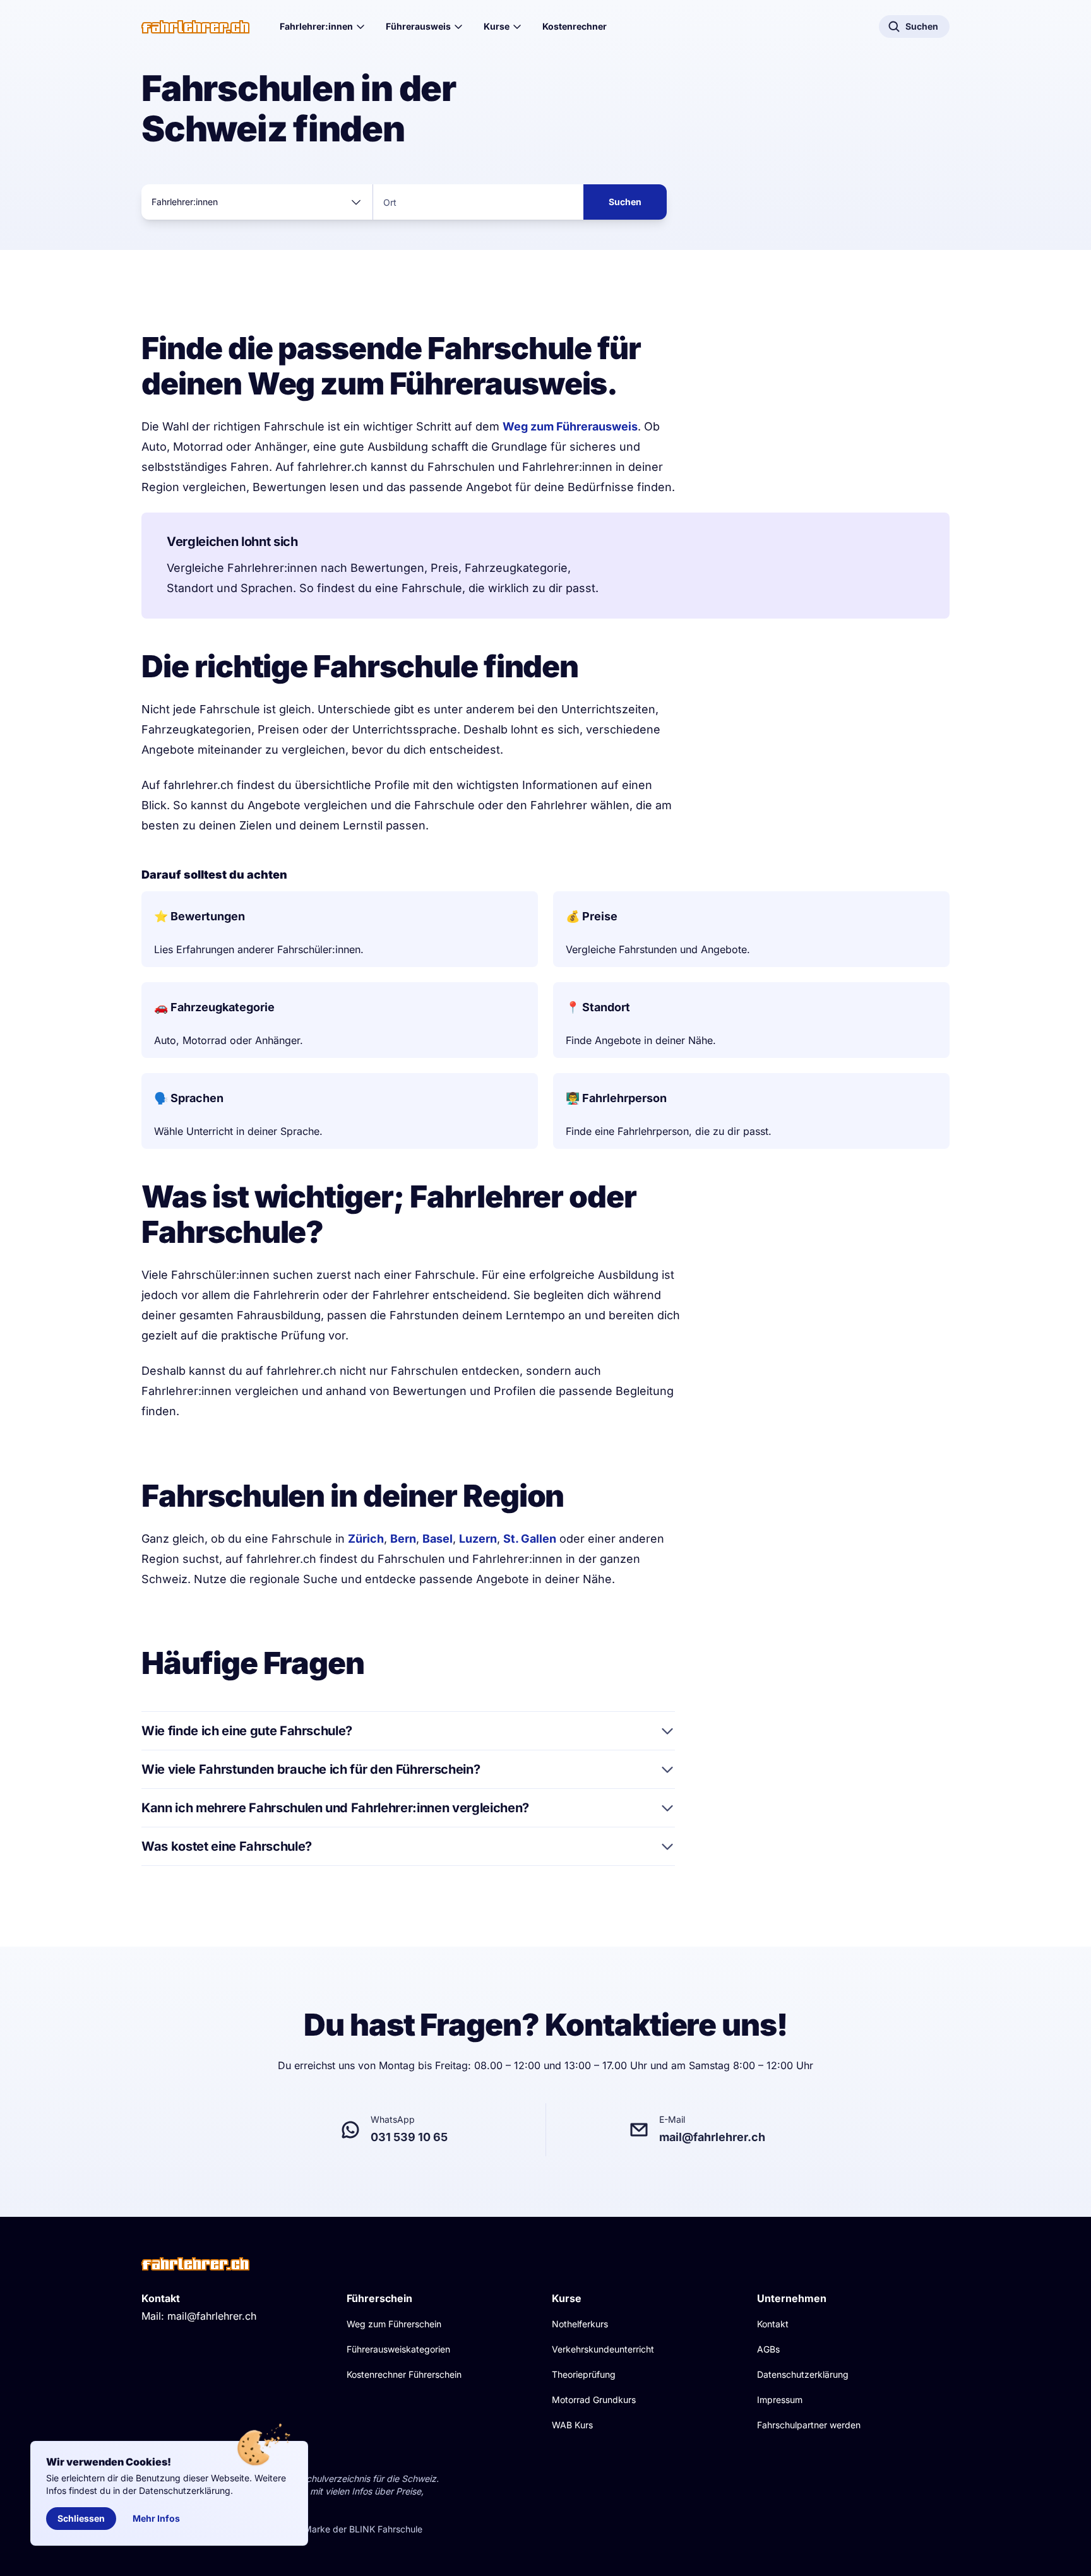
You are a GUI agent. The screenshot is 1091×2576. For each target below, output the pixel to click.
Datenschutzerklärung (803, 2374)
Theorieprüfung (584, 2374)
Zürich (366, 1539)
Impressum (780, 2400)
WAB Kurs (572, 2425)
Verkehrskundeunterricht (603, 2349)
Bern (403, 1539)
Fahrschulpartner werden (809, 2425)
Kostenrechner (575, 26)
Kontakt (773, 2324)
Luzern (478, 1539)
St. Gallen (530, 1539)
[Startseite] (195, 27)
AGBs (768, 2349)
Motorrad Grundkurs (594, 2400)
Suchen (625, 202)
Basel (438, 1539)
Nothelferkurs (580, 2324)
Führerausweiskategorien (398, 2349)
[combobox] (257, 202)
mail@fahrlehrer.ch (212, 2316)
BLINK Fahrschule (386, 2529)
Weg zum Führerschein (394, 2324)
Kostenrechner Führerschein (404, 2374)
